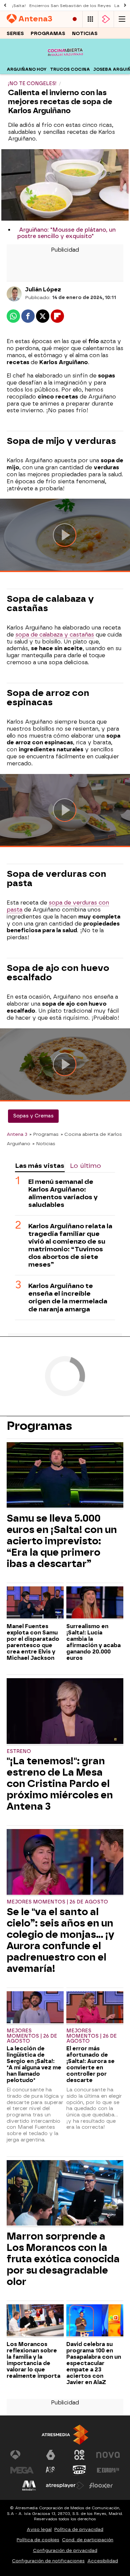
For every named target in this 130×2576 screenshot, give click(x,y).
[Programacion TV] (90, 19)
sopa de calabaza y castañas (55, 635)
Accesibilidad (103, 2561)
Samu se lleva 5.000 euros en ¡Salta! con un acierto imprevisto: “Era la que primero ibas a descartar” (62, 1541)
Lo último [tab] (85, 1166)
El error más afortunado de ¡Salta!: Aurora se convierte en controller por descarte (90, 2064)
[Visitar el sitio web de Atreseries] (51, 2470)
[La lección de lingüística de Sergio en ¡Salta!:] (35, 2008)
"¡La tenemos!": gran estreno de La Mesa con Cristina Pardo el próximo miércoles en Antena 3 (60, 1784)
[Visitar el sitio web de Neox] (79, 2455)
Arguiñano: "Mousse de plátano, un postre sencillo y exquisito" (66, 233)
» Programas (44, 1134)
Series (15, 34)
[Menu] (122, 19)
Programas (48, 34)
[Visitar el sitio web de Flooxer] (101, 2486)
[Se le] (65, 1863)
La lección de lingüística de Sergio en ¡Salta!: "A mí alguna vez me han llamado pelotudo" (34, 2064)
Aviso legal (39, 2529)
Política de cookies (38, 2540)
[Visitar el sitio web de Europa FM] (108, 2470)
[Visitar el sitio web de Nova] (108, 2455)
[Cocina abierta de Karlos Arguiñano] (65, 60)
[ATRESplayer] (106, 19)
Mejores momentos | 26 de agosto (57, 1902)
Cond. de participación (88, 2540)
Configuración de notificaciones (48, 2561)
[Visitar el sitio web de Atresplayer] (65, 2486)
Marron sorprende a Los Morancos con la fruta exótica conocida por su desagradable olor (63, 2259)
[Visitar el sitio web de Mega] (22, 2470)
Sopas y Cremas (33, 1116)
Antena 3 (17, 1134)
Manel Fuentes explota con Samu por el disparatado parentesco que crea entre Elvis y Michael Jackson (33, 1642)
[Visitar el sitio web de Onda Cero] (79, 2470)
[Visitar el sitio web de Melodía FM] (29, 2486)
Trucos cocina (70, 69)
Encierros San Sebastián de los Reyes (70, 6)
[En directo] (75, 19)
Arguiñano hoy (27, 69)
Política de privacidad (79, 2529)
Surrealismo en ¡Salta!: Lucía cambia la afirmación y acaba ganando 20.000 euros (93, 1642)
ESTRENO (19, 1751)
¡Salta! (19, 6)
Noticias (85, 34)
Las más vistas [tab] (40, 1166)
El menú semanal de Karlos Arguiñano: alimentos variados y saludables (63, 1193)
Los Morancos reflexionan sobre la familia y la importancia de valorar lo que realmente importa (33, 2360)
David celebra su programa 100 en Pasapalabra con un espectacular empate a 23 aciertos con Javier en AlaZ (94, 2363)
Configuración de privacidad (65, 2550)
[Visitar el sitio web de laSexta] (51, 2455)
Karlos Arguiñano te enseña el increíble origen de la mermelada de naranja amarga (68, 1297)
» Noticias (44, 1143)
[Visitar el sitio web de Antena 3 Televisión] (22, 2455)
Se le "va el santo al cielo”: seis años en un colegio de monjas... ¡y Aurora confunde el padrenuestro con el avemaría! (60, 1940)
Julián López (43, 290)
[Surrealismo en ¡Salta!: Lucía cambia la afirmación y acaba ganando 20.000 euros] (95, 1603)
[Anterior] (5, 6)
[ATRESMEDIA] (65, 2435)
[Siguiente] (125, 6)
